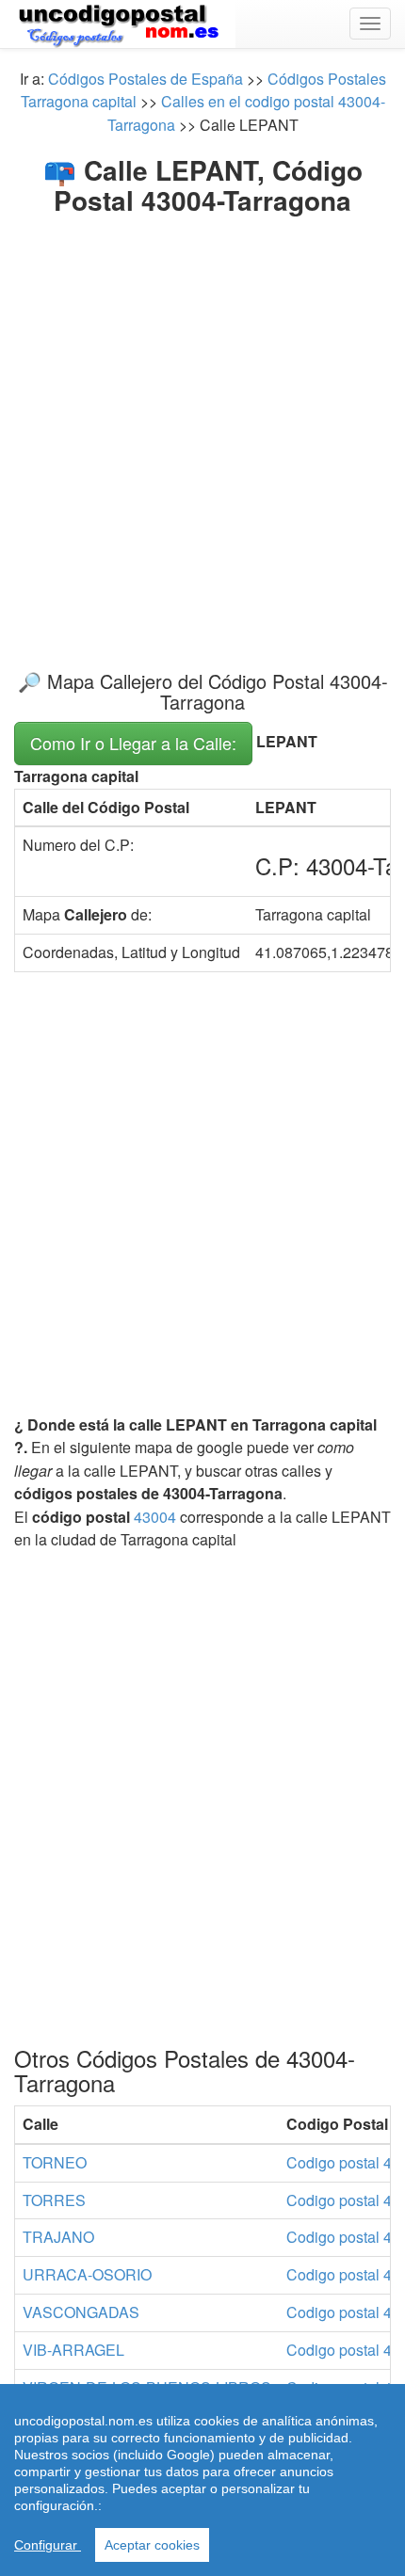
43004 (155, 1517)
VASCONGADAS (81, 2312)
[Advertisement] (202, 427)
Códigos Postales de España (146, 79)
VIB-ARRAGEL (73, 2350)
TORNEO (55, 2162)
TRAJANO (58, 2237)
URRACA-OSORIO (87, 2274)
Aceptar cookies (152, 2545)
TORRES (54, 2200)
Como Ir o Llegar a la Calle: (133, 743)
